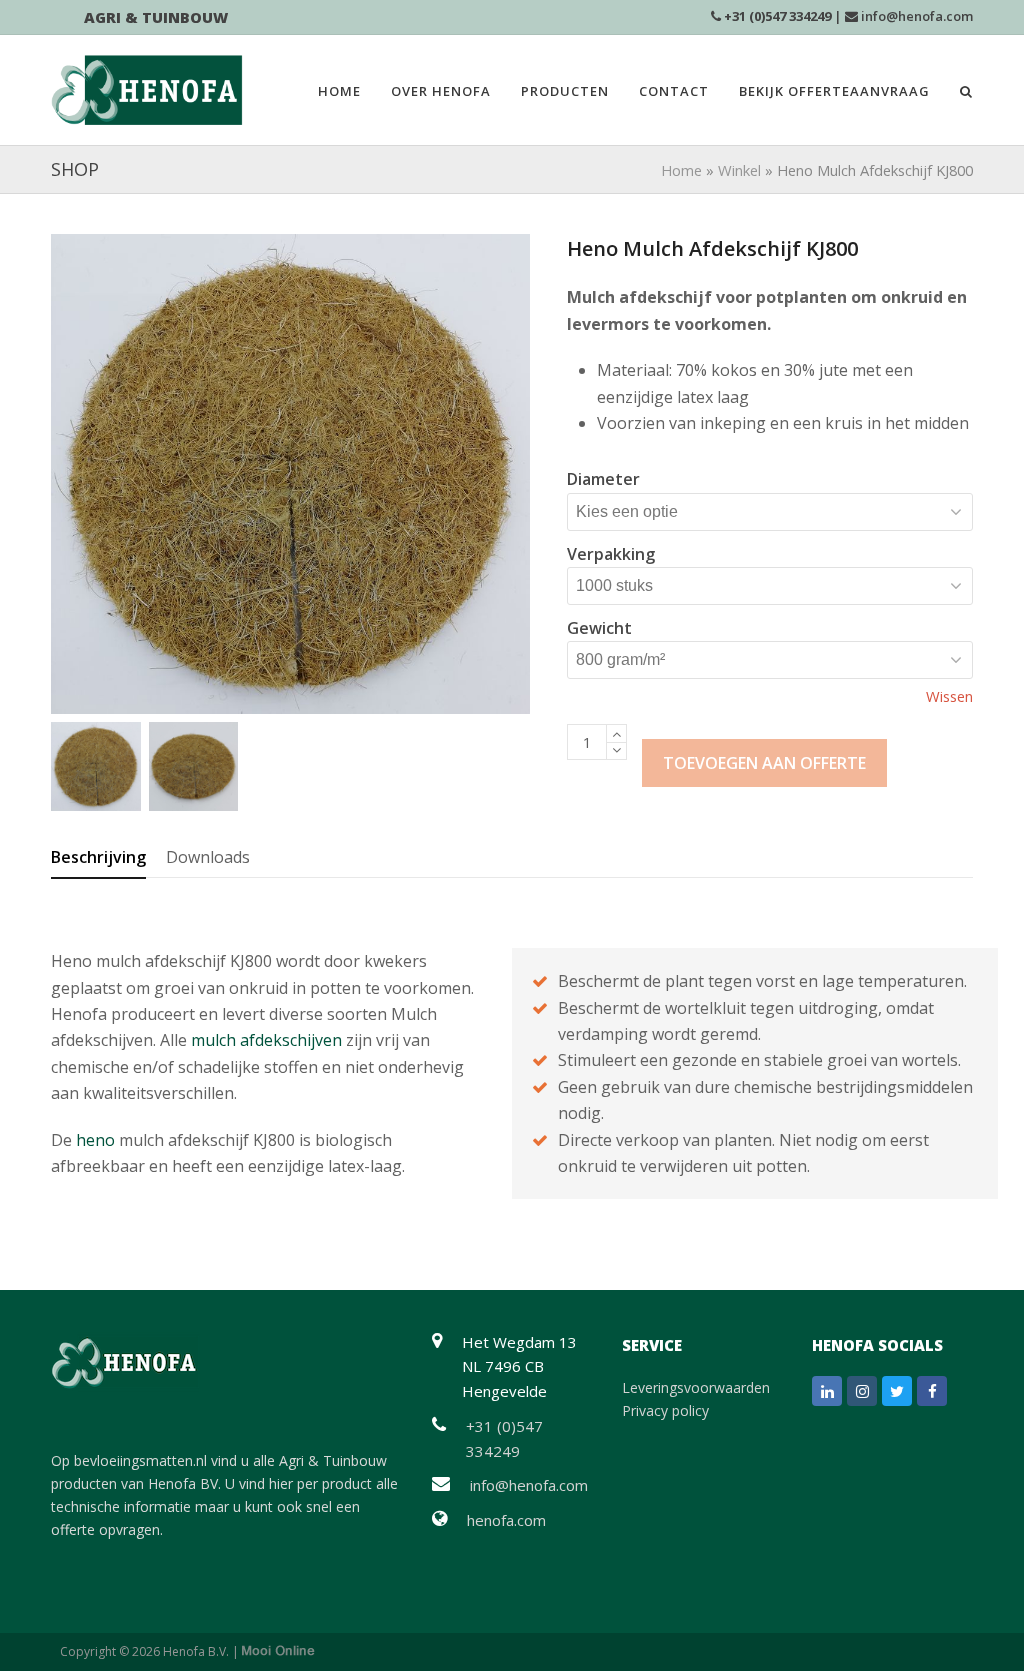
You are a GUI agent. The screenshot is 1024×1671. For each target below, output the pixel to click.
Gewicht (599, 628)
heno (95, 1140)
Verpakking (611, 554)
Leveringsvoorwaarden (696, 1387)
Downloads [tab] (208, 857)
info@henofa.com (917, 16)
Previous (68, 474)
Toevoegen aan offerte (764, 763)
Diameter (603, 479)
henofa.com (506, 1520)
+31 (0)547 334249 (777, 16)
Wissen (949, 696)
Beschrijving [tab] (98, 857)
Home (681, 170)
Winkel (739, 170)
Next (513, 474)
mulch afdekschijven (266, 1040)
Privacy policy (665, 1410)
